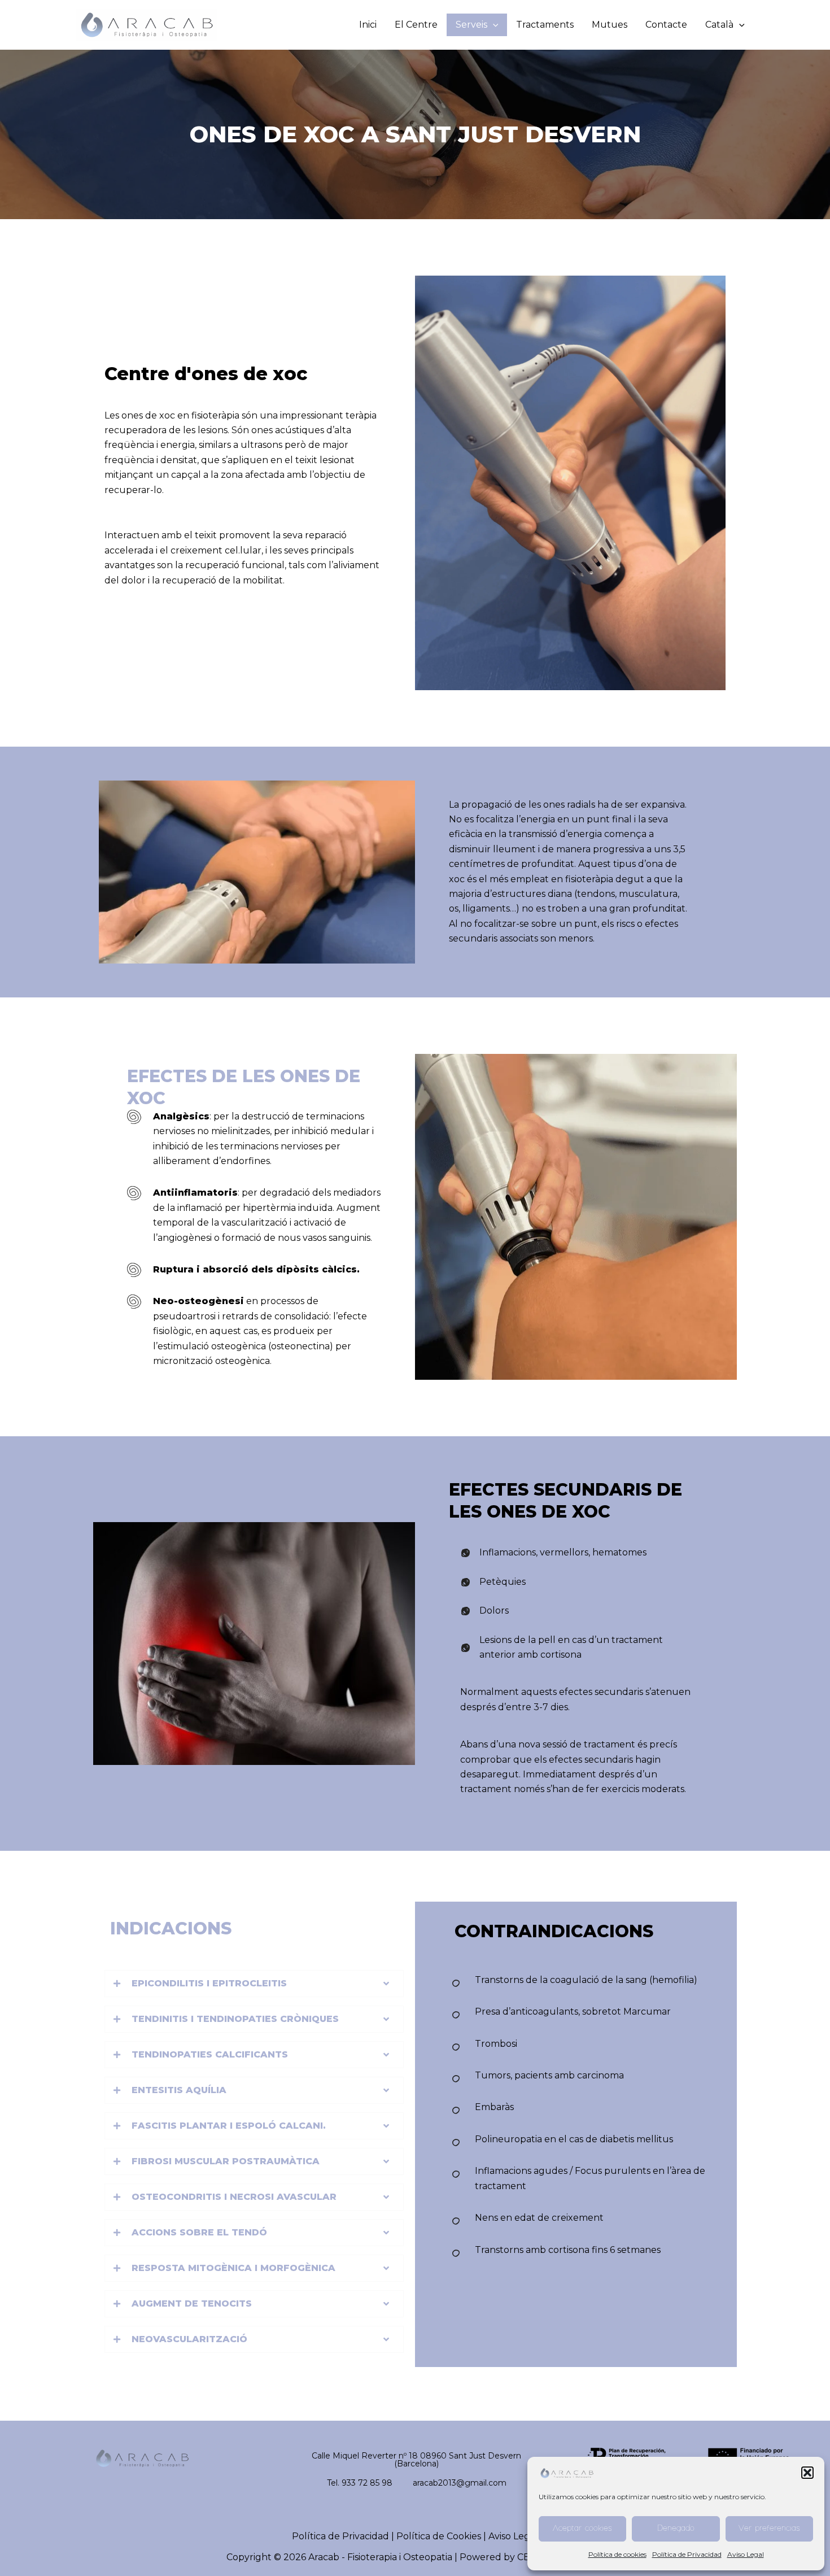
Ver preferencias (769, 2529)
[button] (807, 2473)
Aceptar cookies (582, 2529)
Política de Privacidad (687, 2554)
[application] (493, 25)
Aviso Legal (746, 2554)
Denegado (676, 2529)
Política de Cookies (439, 2536)
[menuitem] (725, 25)
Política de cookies (617, 2554)
